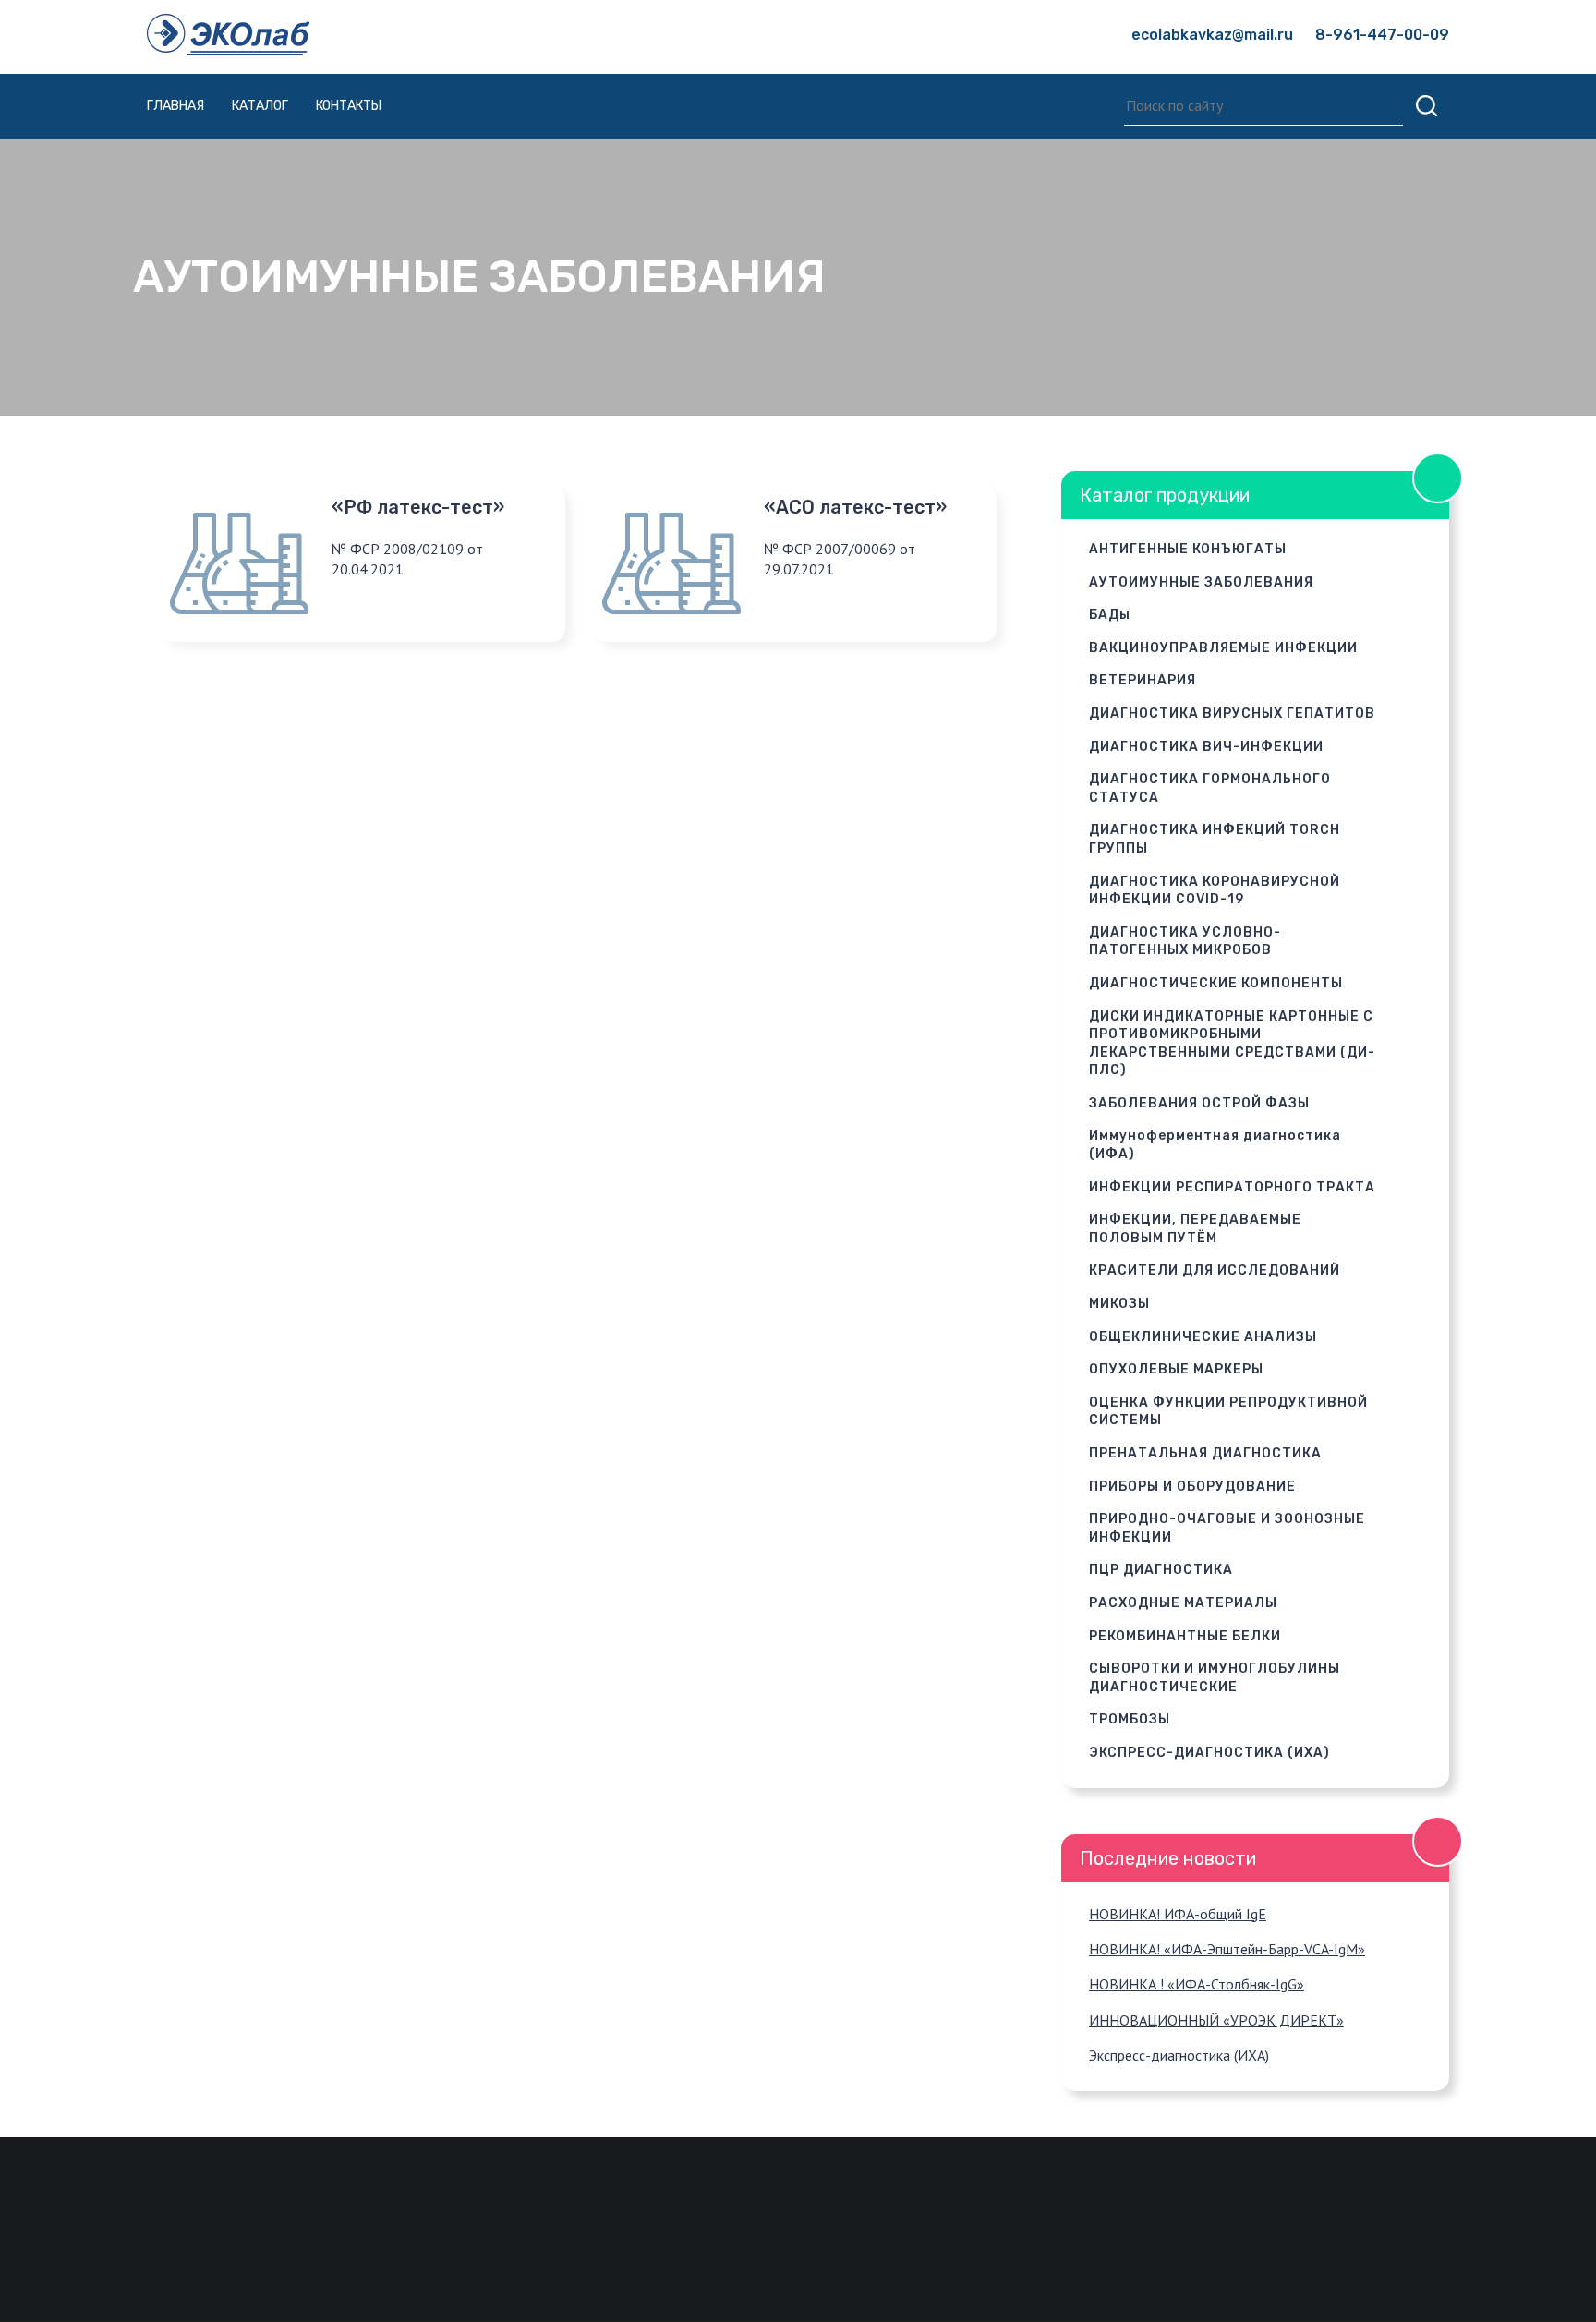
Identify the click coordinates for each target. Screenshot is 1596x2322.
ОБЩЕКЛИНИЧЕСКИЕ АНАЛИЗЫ (1203, 1337)
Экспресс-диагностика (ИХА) (1179, 2055)
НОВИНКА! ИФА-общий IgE (1178, 1914)
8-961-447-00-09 (1382, 35)
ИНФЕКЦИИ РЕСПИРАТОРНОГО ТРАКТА (1232, 1187)
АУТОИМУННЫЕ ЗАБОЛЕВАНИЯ (1201, 582)
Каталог (260, 106)
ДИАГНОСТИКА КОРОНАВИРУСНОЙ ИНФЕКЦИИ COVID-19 (1215, 891)
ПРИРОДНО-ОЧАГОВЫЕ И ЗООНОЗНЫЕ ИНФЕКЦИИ (1227, 1528)
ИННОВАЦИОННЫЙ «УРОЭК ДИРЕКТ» (1216, 2020)
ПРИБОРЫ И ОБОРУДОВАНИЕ (1192, 1487)
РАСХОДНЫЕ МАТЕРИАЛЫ (1183, 1603)
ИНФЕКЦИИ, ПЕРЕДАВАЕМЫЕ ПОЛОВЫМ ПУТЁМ (1195, 1229)
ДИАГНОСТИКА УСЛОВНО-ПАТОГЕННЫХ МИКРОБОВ (1185, 942)
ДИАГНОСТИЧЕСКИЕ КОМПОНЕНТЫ (1216, 983)
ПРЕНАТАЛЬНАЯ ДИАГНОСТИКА (1205, 1453)
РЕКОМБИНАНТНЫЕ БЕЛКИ (1185, 1636)
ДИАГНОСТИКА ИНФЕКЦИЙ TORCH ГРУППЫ (1215, 839)
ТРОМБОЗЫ (1130, 1719)
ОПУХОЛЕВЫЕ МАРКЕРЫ (1176, 1369)
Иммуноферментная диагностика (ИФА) (1215, 1145)
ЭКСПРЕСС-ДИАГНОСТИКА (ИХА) (1209, 1753)
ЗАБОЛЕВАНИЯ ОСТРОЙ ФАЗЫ (1199, 1103)
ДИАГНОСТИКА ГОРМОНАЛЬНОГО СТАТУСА (1210, 788)
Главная (175, 106)
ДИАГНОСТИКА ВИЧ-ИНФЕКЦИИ (1206, 747)
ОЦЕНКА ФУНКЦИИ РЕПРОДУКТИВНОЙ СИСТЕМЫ (1228, 1412)
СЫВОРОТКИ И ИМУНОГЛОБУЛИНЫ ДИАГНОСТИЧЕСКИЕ (1215, 1678)
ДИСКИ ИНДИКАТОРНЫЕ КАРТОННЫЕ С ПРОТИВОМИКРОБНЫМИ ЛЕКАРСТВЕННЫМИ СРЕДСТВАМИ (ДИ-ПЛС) (1232, 1044)
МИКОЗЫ (1119, 1304)
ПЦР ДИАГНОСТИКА (1161, 1570)
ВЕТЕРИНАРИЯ (1143, 680)
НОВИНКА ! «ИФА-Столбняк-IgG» (1197, 1984)
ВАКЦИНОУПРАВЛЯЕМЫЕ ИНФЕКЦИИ (1223, 648)
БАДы (1110, 615)
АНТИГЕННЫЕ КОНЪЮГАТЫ (1188, 549)
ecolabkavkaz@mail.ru (1212, 35)
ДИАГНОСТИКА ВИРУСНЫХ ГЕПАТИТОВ (1232, 714)
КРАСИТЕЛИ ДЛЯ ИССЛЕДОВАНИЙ (1215, 1270)
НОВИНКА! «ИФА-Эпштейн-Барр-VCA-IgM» (1227, 1949)
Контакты (349, 106)
